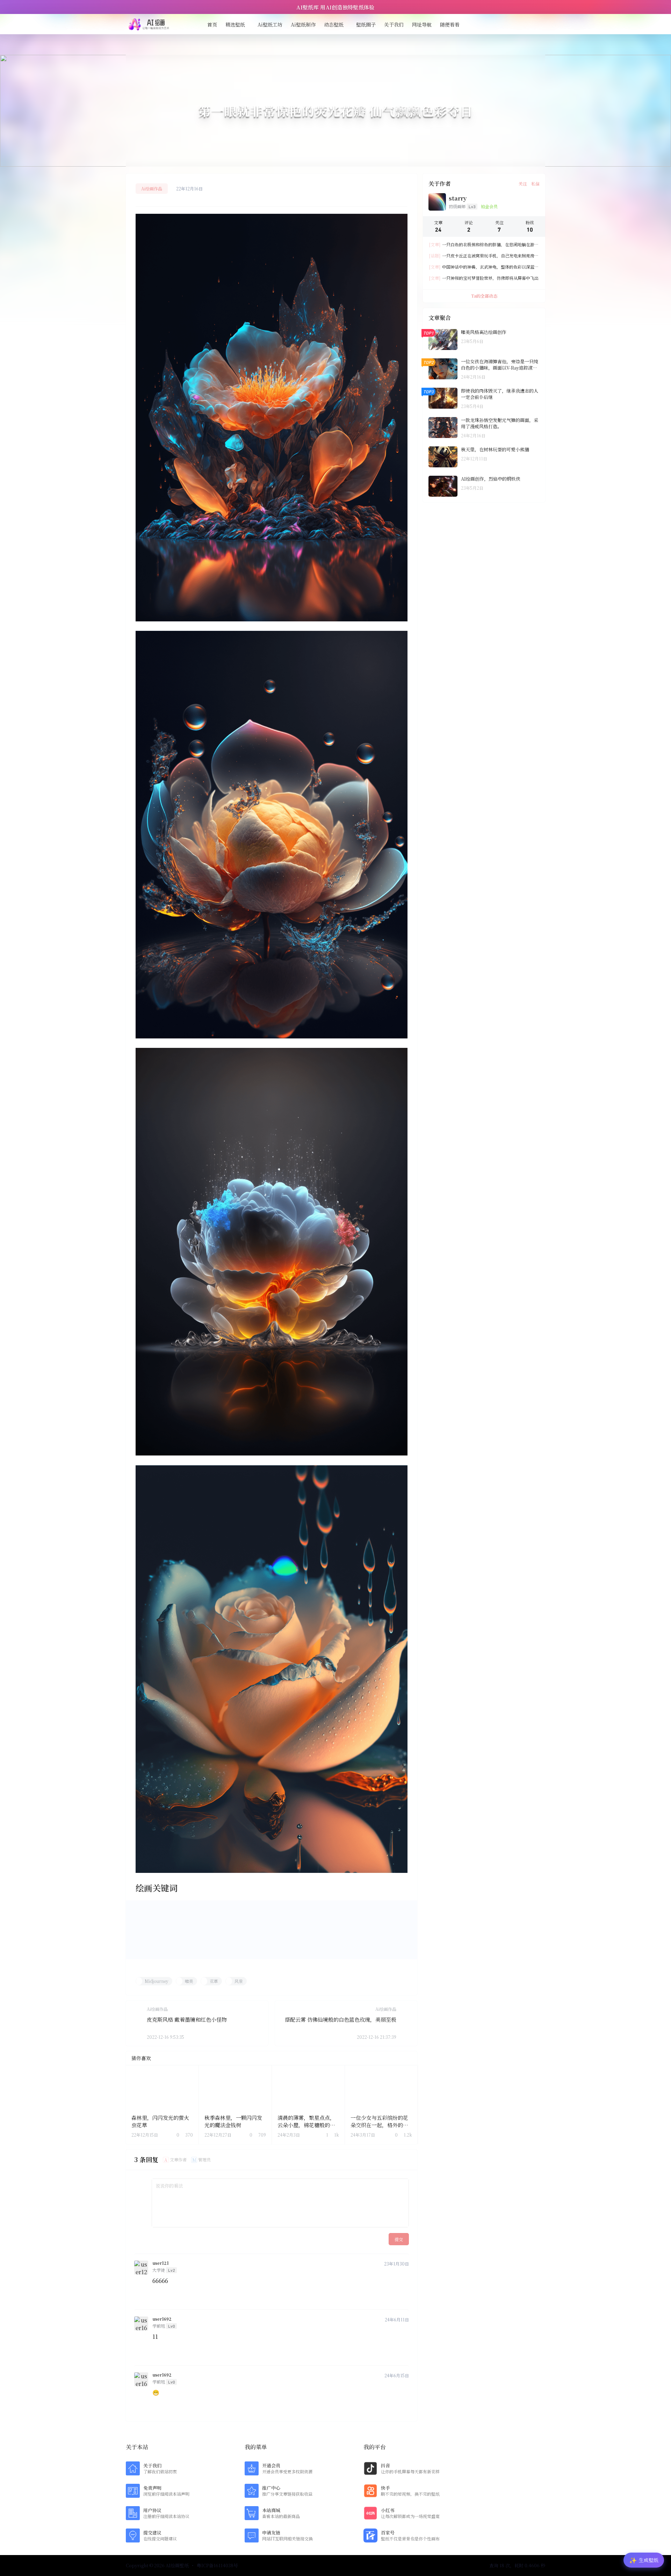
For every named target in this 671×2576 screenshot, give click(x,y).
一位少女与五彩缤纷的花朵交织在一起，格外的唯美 (379, 2125)
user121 (161, 2263)
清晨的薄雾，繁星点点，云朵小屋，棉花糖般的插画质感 (306, 2125)
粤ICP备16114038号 (217, 2566)
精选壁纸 (235, 24)
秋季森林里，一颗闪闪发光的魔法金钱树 (233, 2121)
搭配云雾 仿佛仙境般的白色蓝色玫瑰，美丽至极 (341, 2019)
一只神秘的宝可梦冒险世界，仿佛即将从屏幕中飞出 (484, 278)
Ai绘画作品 (152, 188)
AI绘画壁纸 (177, 2565)
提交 (399, 2239)
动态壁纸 (334, 24)
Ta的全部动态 (484, 296)
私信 (535, 184)
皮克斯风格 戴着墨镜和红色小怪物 (187, 2019)
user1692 (162, 2319)
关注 (523, 184)
